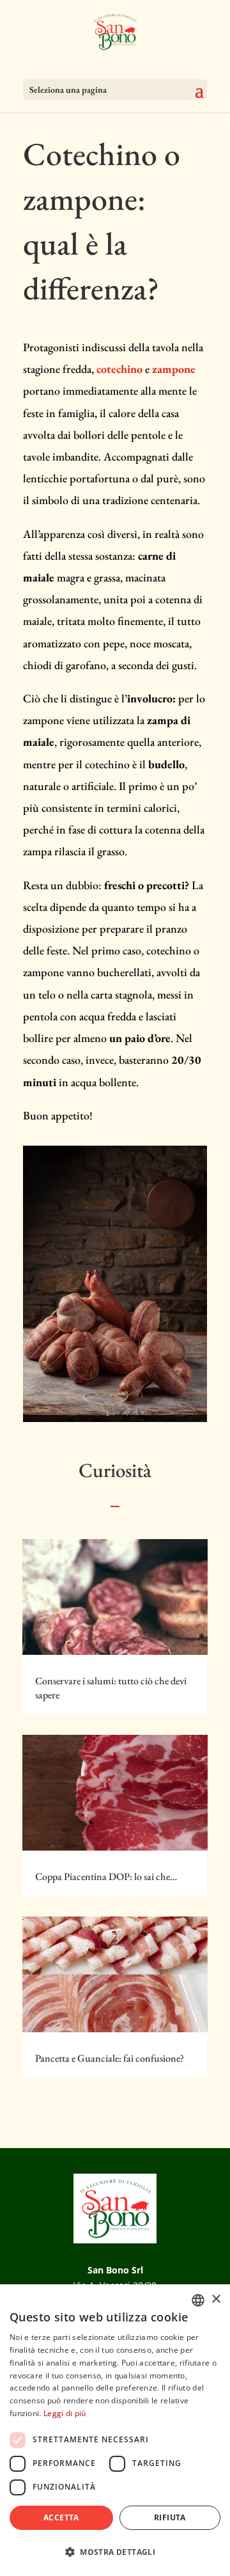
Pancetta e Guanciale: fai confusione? (110, 2058)
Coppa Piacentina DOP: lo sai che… (106, 1877)
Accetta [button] (61, 2517)
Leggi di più (65, 2413)
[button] (115, 2552)
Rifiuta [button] (170, 2517)
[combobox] (198, 2300)
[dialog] (115, 2430)
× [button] (216, 2299)
